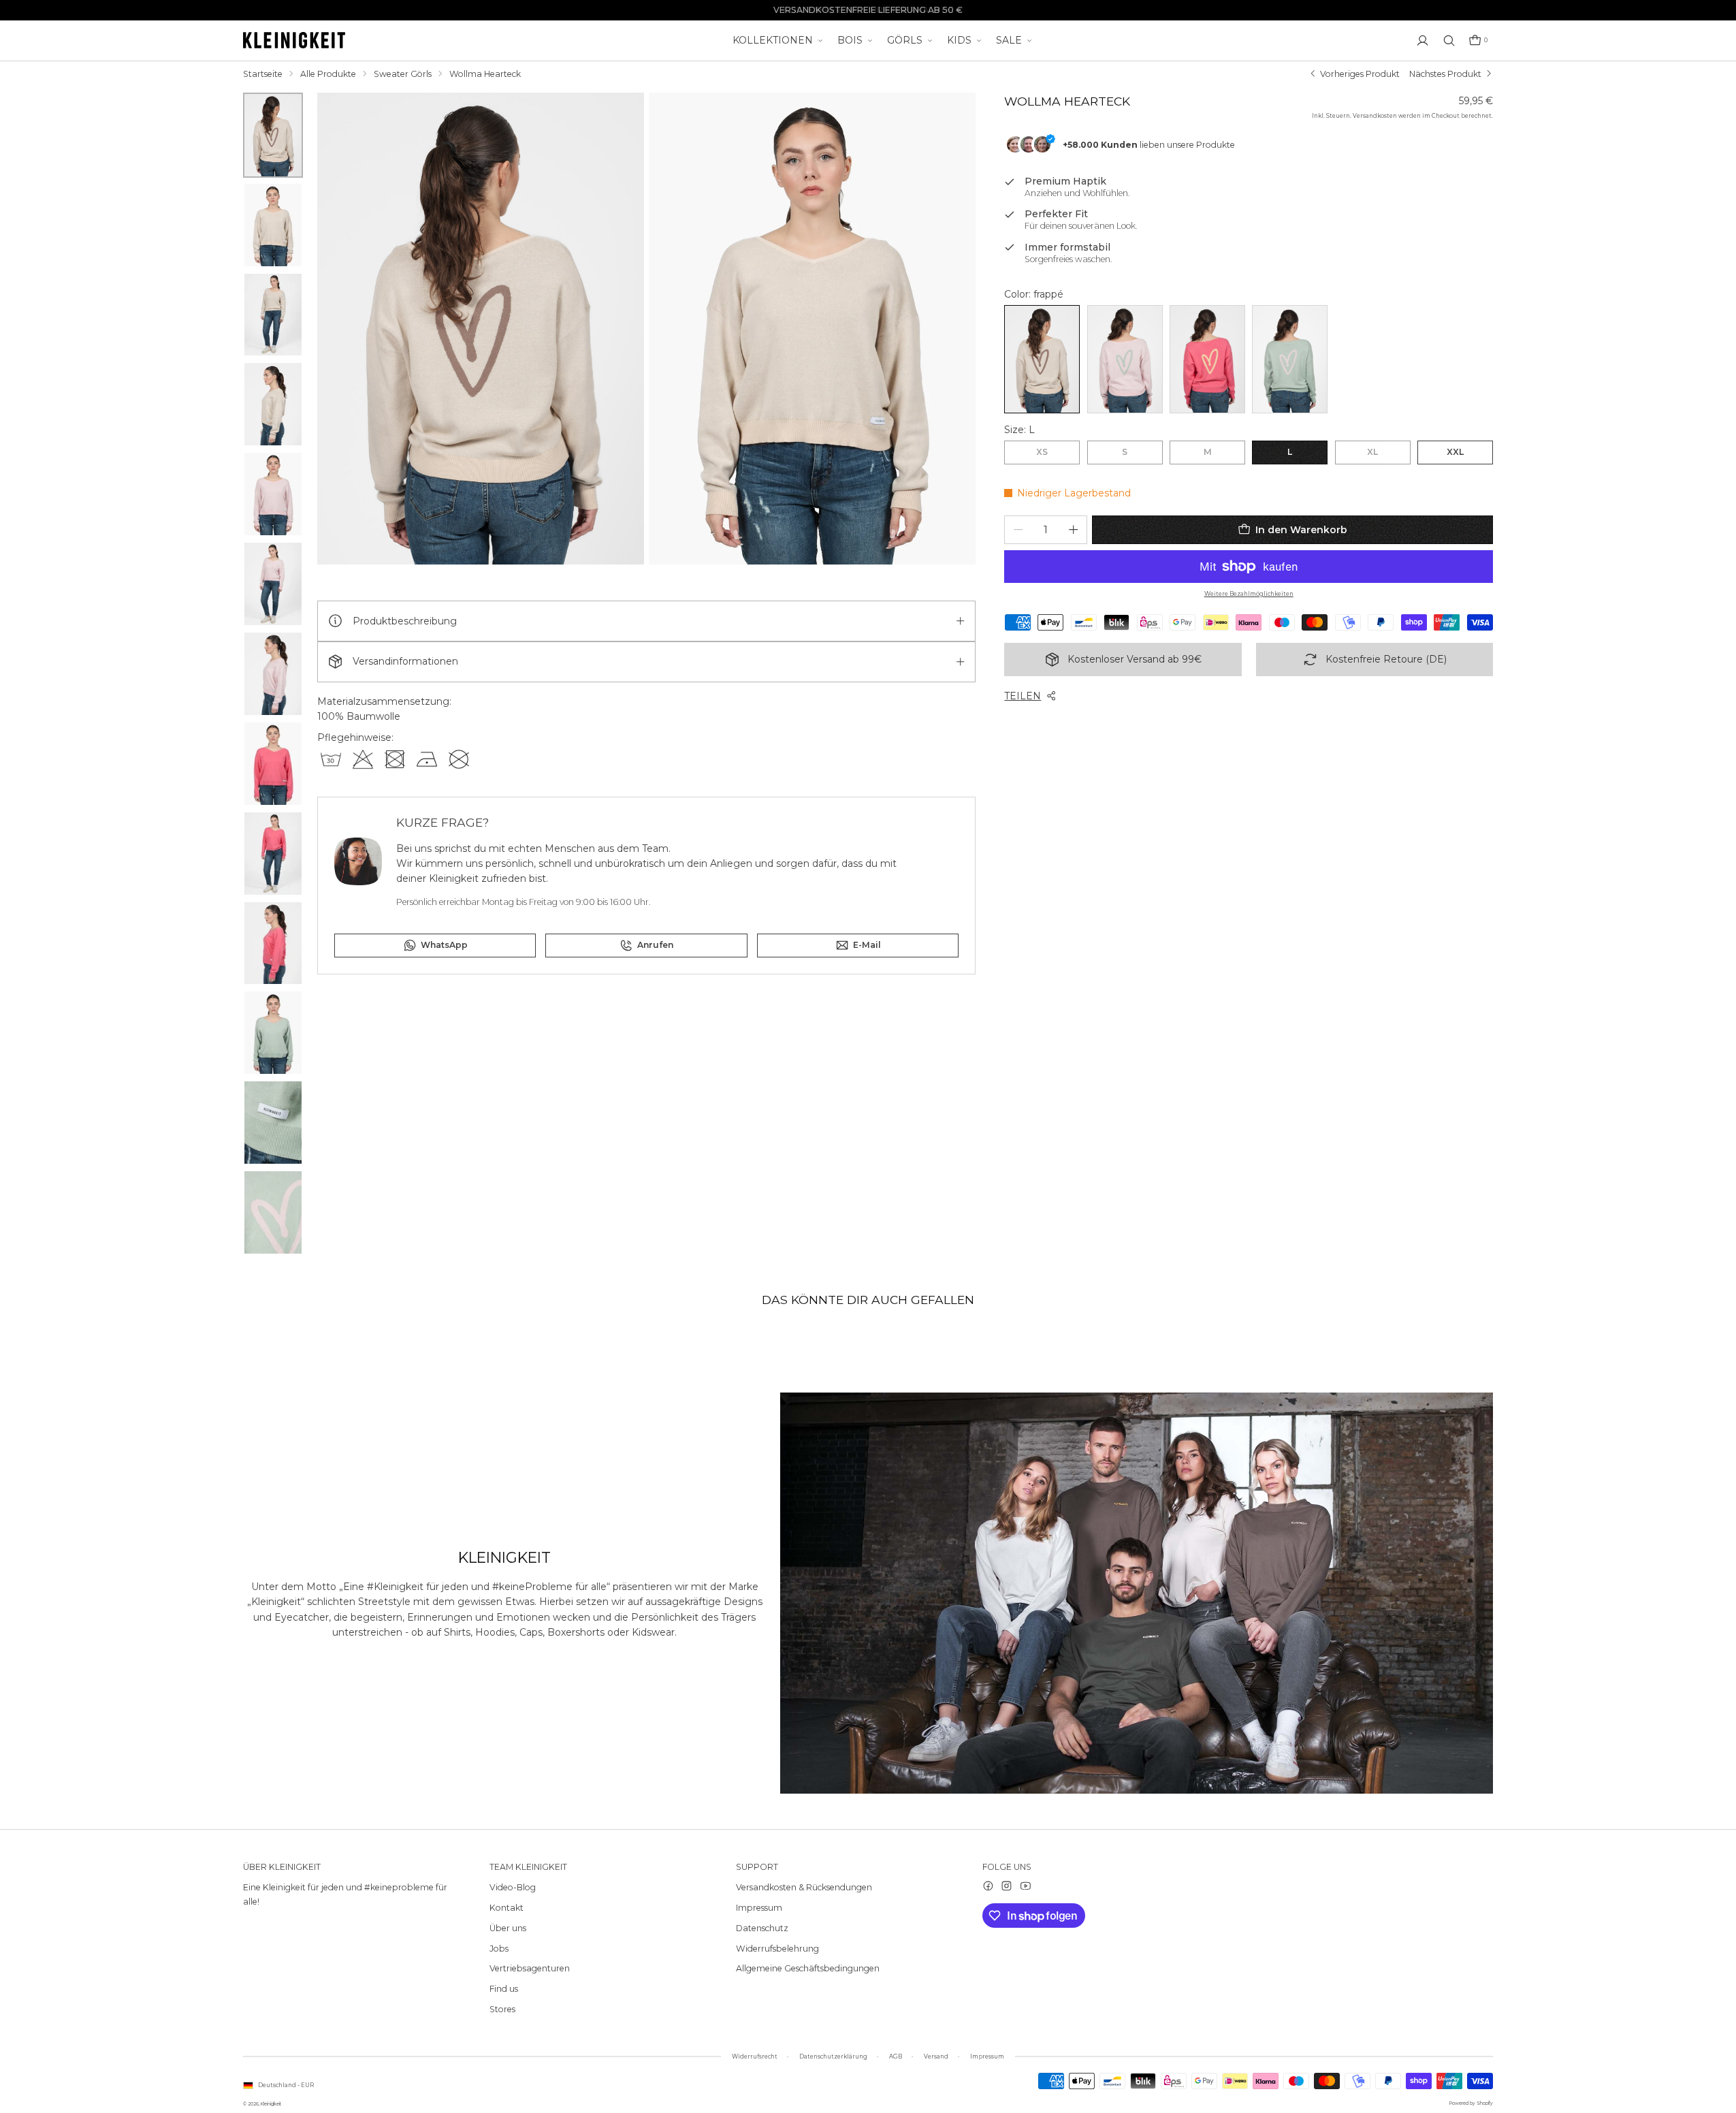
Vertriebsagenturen (530, 1968)
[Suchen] (1449, 41)
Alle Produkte (328, 74)
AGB (896, 2056)
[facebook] (988, 1886)
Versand (936, 2056)
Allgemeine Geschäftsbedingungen (808, 1968)
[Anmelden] (1422, 41)
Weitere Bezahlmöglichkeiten (1249, 594)
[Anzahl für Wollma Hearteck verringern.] (1018, 529)
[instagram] (1007, 1886)
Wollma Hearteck (485, 74)
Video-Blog (513, 1887)
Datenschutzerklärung (833, 2056)
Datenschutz (762, 1928)
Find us (504, 1989)
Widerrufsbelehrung (777, 1949)
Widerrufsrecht (755, 2056)
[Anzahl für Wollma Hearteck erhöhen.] (1073, 529)
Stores (502, 2009)
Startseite (263, 74)
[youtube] (1026, 1886)
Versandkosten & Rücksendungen (804, 1887)
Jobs (499, 1949)
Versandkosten (1375, 116)
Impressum (759, 1908)
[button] (1478, 41)
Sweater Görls (403, 74)
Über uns (508, 1928)
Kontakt (507, 1908)
